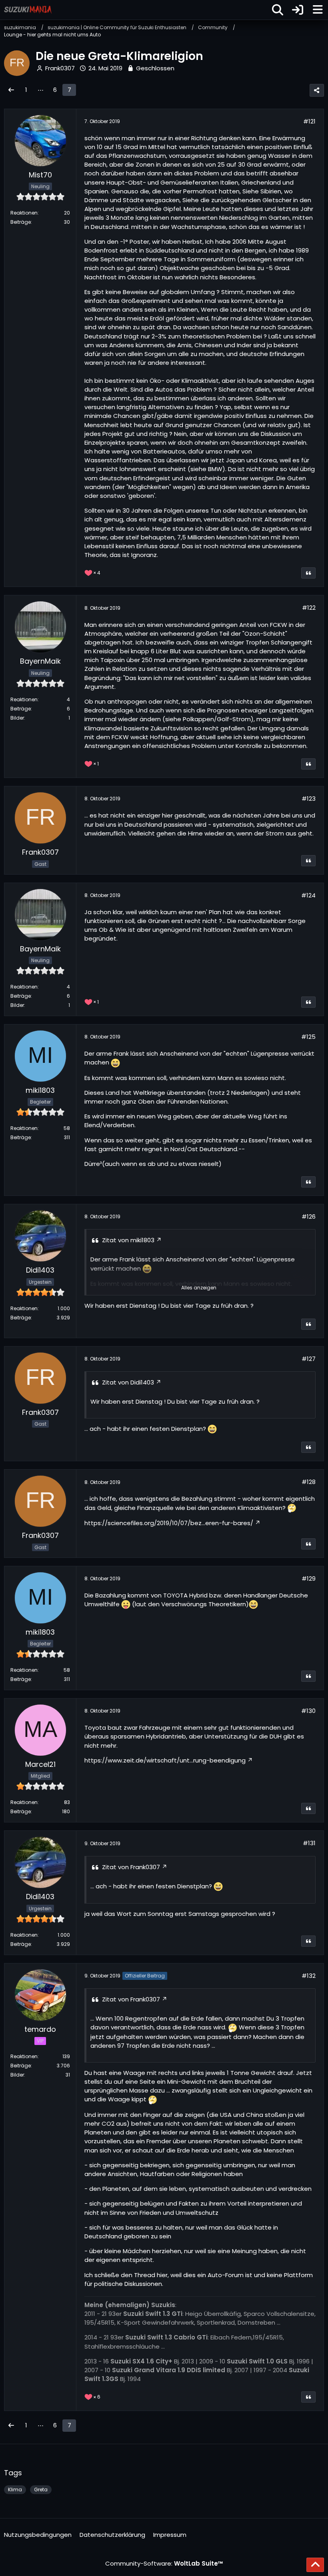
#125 (308, 1037)
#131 (309, 1843)
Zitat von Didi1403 (128, 1382)
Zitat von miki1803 (128, 1240)
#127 (309, 1359)
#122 (309, 608)
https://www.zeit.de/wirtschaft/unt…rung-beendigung (165, 1760)
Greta (41, 2489)
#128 (309, 1482)
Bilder (17, 718)
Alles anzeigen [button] (199, 1288)
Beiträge (21, 222)
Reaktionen (24, 213)
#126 (309, 1216)
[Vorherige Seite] (11, 90)
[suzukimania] (28, 10)
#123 (309, 799)
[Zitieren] (308, 573)
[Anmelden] (298, 10)
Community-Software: (164, 2563)
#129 (309, 1578)
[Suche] (278, 10)
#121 (309, 121)
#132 (309, 1976)
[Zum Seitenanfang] (315, 2565)
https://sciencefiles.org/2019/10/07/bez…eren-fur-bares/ (169, 1523)
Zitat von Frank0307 (131, 1867)
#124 (308, 895)
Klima (15, 2489)
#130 (308, 1711)
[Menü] (318, 10)
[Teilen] (317, 90)
